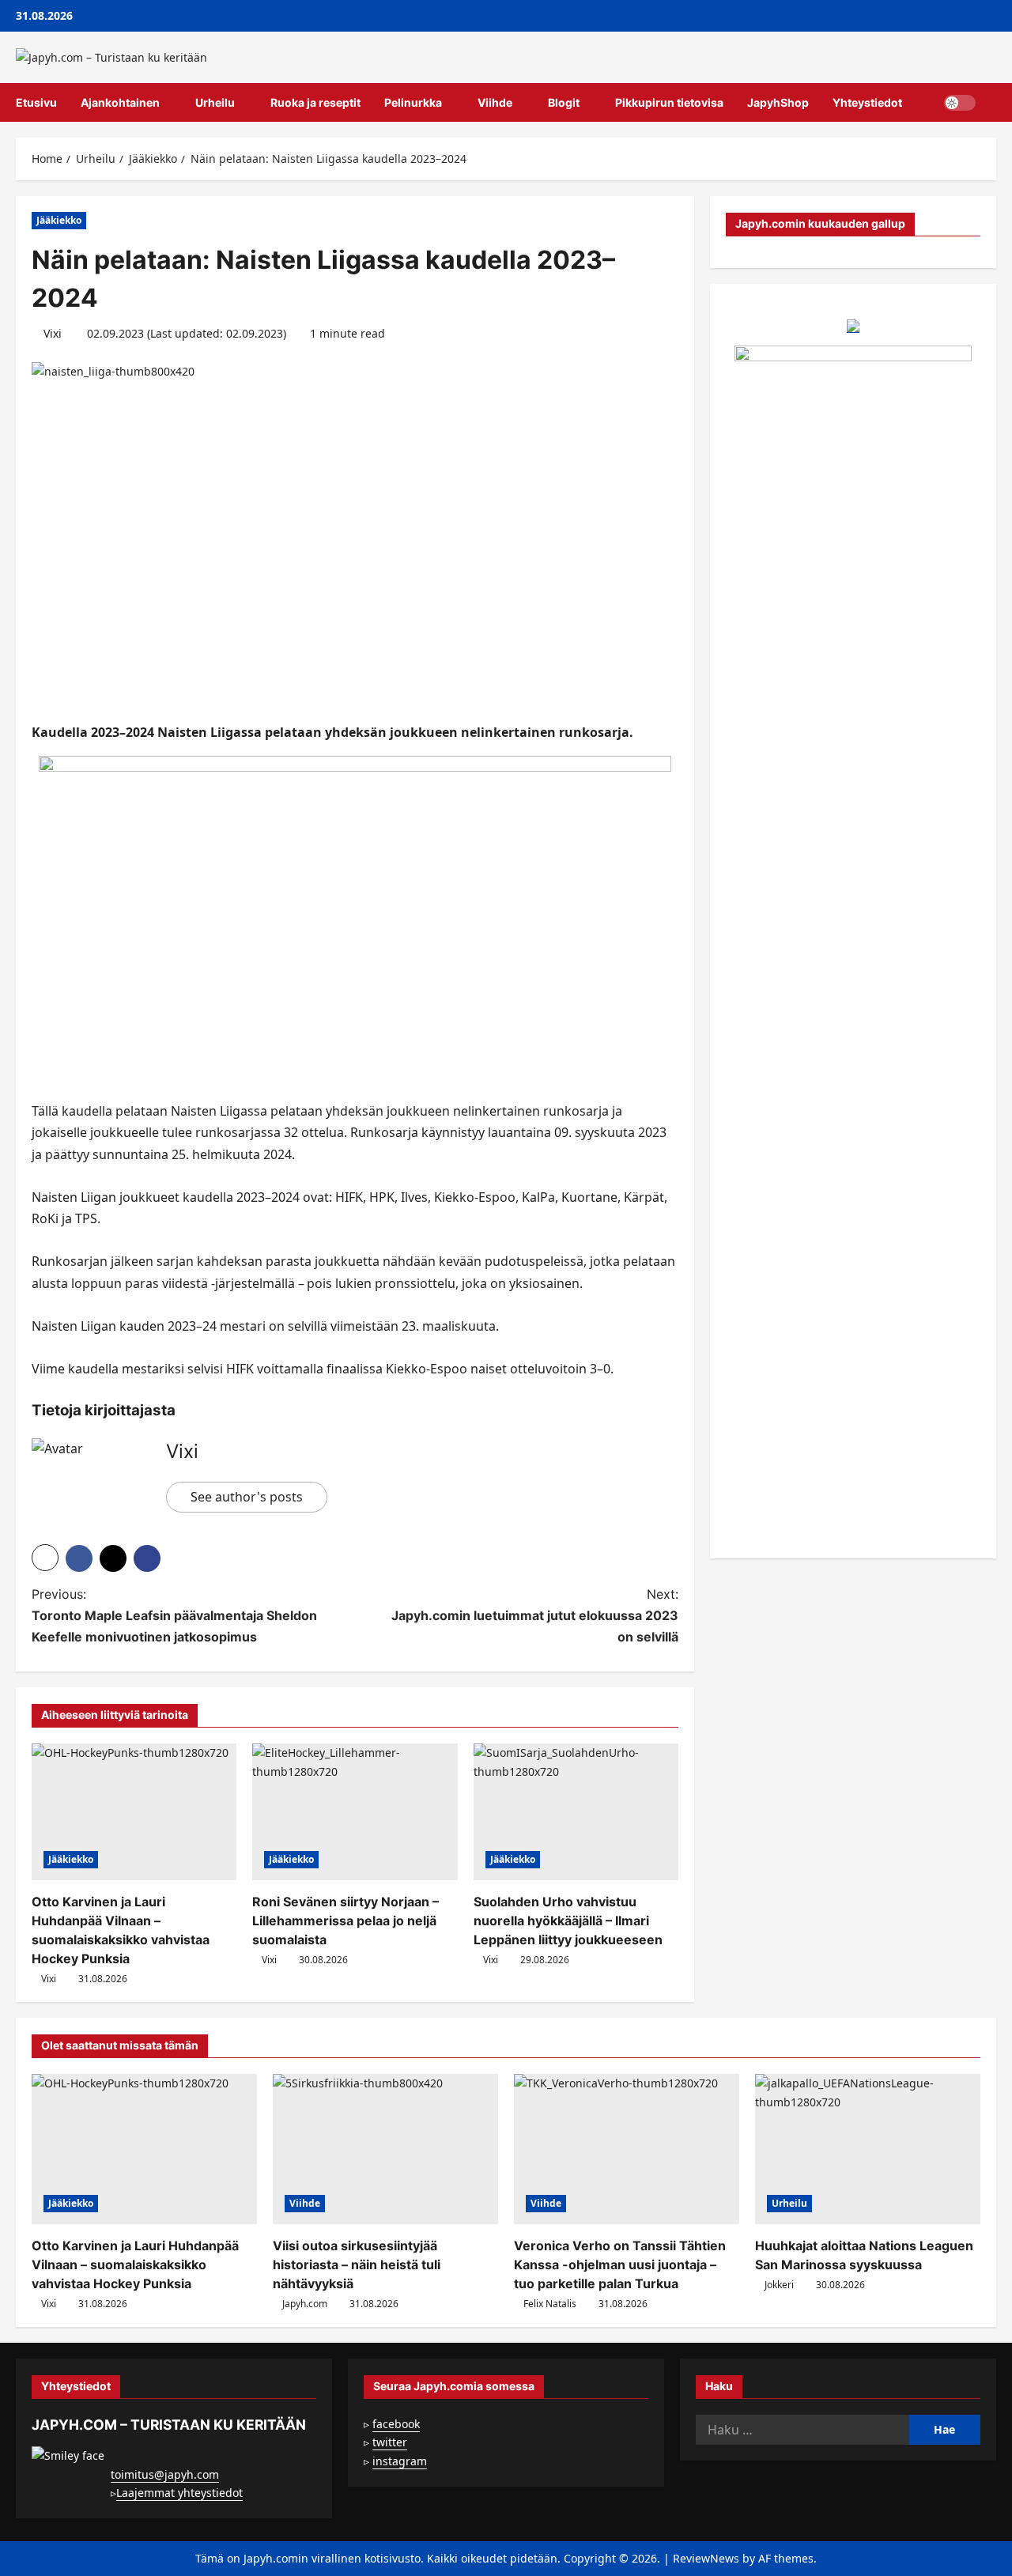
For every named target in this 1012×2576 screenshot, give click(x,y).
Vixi (53, 333)
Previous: (174, 1615)
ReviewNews (706, 2558)
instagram (400, 2461)
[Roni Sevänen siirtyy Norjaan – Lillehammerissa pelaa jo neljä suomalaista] (355, 1812)
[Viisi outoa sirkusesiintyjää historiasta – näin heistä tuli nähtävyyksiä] (385, 2149)
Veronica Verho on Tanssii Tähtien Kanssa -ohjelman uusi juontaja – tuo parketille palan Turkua (620, 2264)
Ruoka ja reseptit (315, 102)
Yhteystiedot (867, 102)
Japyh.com (305, 2304)
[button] (992, 103)
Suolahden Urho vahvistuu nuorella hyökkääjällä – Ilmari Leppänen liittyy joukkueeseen (568, 1921)
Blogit (564, 102)
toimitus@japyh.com (165, 2474)
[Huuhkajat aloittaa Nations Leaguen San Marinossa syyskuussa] (868, 2149)
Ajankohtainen (120, 102)
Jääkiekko (59, 220)
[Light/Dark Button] (960, 103)
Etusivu (36, 102)
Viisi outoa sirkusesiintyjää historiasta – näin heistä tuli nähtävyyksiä (357, 2264)
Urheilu (215, 102)
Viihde (495, 102)
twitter (390, 2442)
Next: (535, 1615)
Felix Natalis (550, 2304)
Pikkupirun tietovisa (669, 102)
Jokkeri (779, 2285)
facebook (396, 2424)
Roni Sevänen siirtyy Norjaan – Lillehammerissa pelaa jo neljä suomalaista (346, 1921)
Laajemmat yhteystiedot (179, 2493)
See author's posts (247, 1497)
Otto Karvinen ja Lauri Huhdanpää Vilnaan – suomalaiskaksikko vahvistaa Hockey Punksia (135, 2264)
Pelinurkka (413, 102)
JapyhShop (778, 102)
